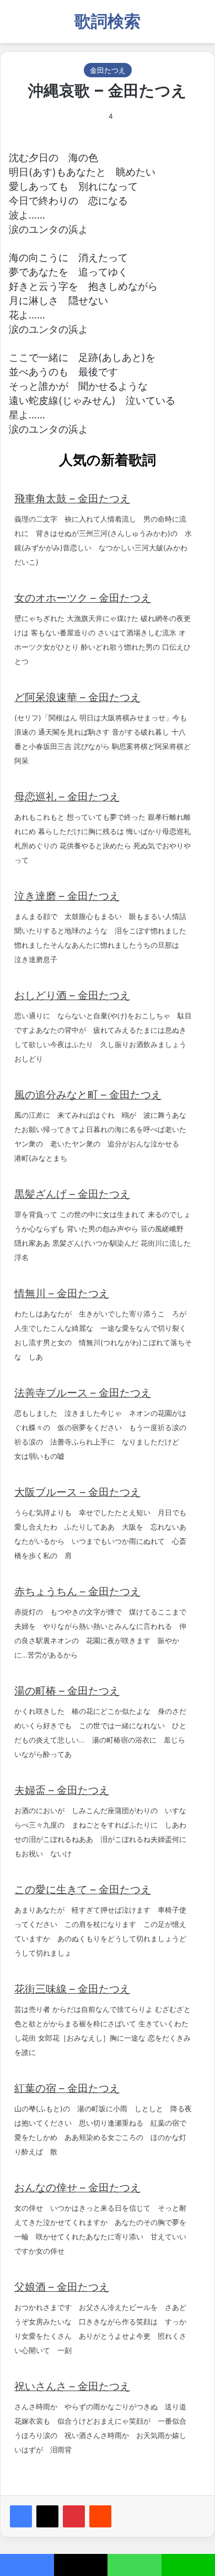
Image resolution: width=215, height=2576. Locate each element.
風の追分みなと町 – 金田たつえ (88, 1095)
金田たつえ (108, 70)
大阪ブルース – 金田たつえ (77, 1492)
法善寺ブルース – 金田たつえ (83, 1393)
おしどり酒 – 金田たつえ (72, 995)
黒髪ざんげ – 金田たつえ (72, 1194)
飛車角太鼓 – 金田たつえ (72, 499)
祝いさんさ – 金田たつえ (72, 2386)
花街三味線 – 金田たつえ (72, 1989)
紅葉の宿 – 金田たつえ (67, 2088)
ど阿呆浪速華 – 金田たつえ (77, 697)
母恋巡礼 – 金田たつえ (67, 797)
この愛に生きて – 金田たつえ (83, 1890)
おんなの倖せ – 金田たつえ (77, 2188)
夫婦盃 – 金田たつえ (62, 1790)
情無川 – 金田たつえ (62, 1294)
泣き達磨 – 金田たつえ (67, 896)
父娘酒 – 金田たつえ (62, 2287)
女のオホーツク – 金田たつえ (83, 598)
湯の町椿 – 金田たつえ (67, 1691)
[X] (47, 2516)
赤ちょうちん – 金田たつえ (77, 1592)
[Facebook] (21, 2516)
